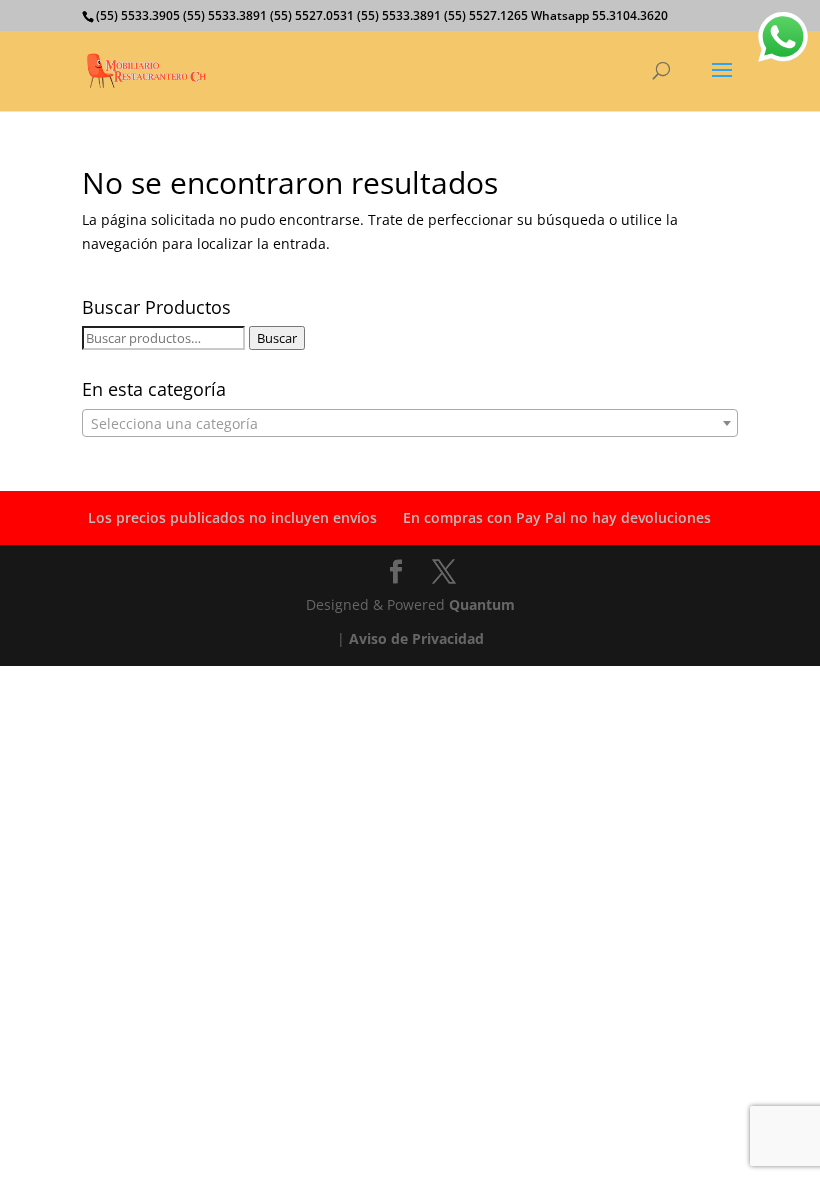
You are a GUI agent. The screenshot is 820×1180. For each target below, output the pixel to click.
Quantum (482, 604)
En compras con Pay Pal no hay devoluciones (557, 517)
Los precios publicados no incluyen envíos (232, 517)
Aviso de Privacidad (416, 638)
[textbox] (410, 424)
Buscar (277, 338)
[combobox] (410, 423)
